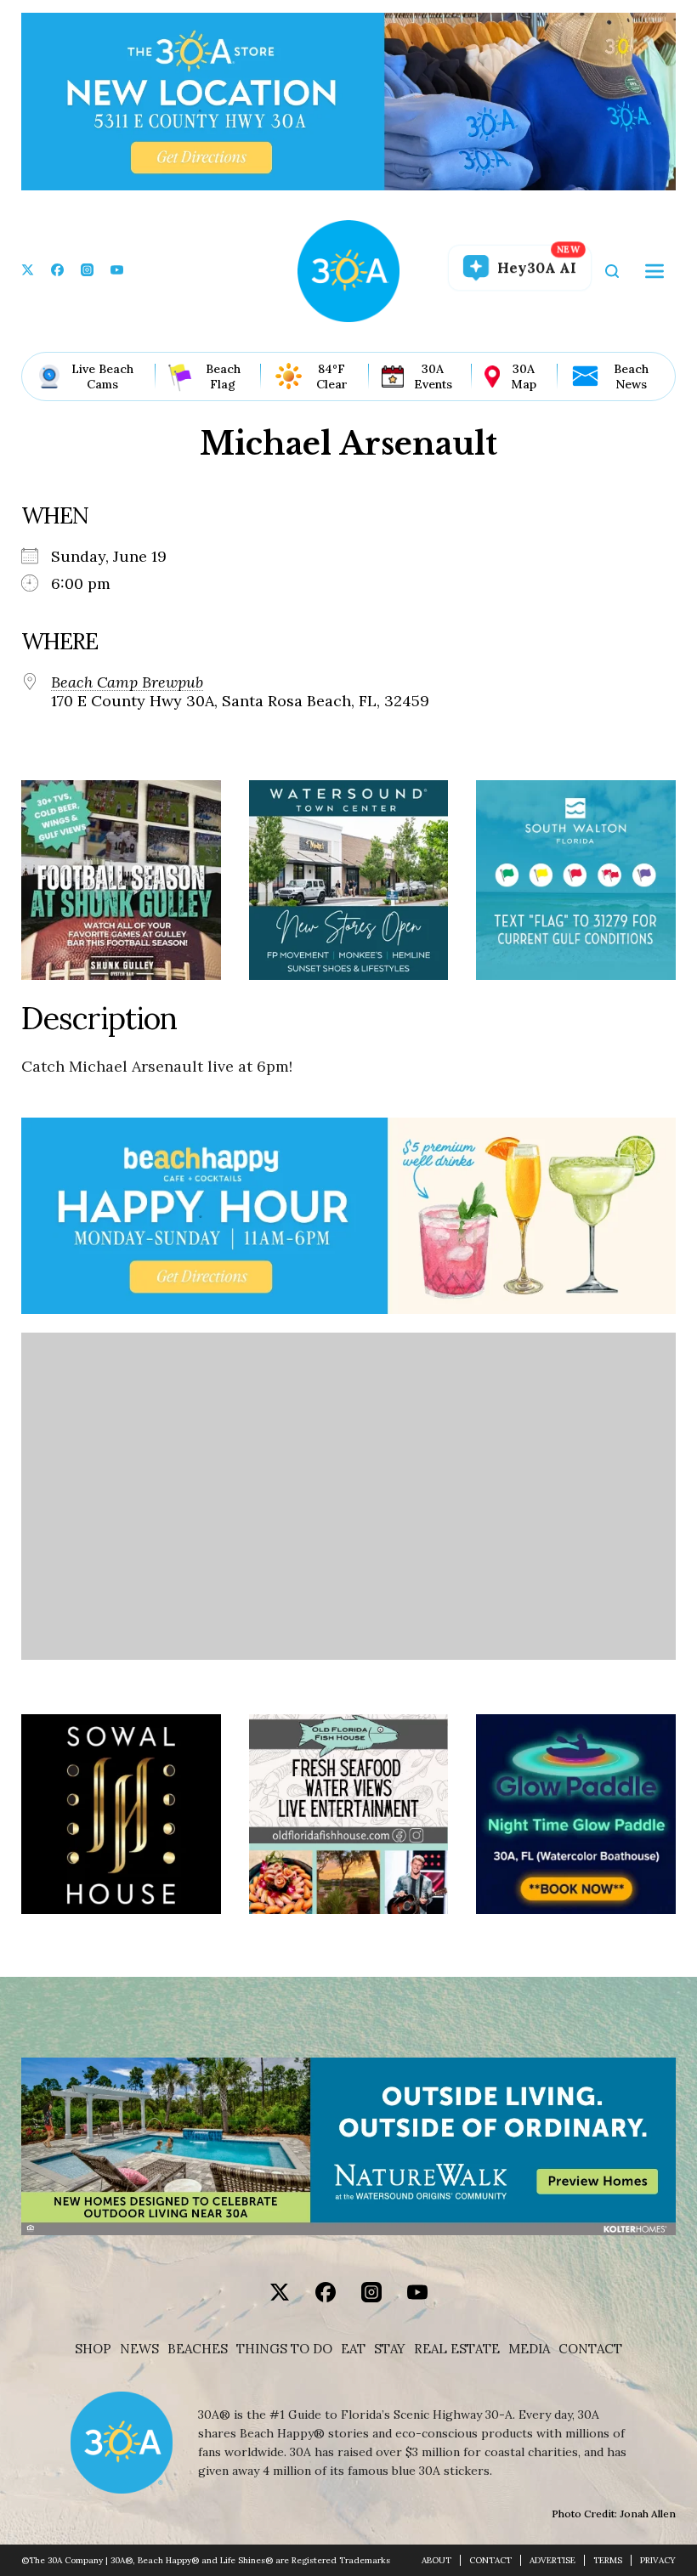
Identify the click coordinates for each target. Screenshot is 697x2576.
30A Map (524, 376)
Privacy (658, 2560)
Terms (608, 2560)
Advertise (552, 2560)
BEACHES (198, 2349)
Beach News (631, 376)
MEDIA (529, 2349)
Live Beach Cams (102, 376)
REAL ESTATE (457, 2349)
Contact (590, 2349)
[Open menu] (654, 271)
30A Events (433, 376)
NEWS (139, 2349)
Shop (93, 2349)
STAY (390, 2349)
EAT (353, 2349)
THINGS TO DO (284, 2349)
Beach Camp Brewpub (127, 682)
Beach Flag (223, 376)
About (436, 2560)
